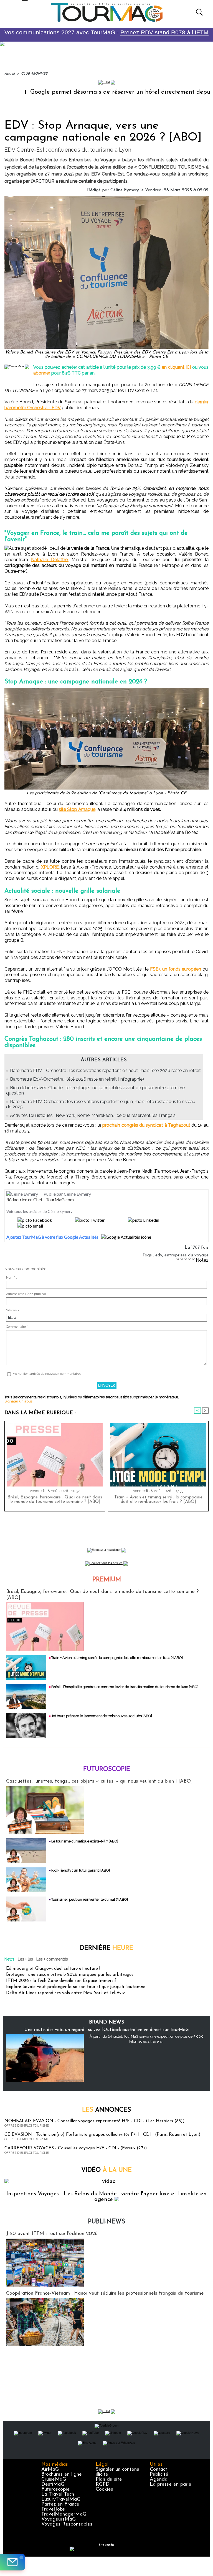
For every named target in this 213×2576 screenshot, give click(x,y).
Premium (107, 1580)
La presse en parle (171, 2485)
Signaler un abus (18, 1401)
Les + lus (25, 1959)
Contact (159, 2470)
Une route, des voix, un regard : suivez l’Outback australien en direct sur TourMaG (106, 2030)
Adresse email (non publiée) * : (28, 1294)
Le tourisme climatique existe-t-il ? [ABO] (85, 1841)
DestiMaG (53, 2485)
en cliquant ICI (176, 367)
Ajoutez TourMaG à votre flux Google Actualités (52, 1237)
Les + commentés (52, 1959)
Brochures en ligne (62, 2475)
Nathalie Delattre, (50, 560)
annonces (106, 2110)
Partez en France (60, 2504)
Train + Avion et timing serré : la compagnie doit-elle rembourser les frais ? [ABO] (158, 1500)
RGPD (103, 2485)
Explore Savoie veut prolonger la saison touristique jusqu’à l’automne (76, 1987)
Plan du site (109, 2480)
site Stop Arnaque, (78, 809)
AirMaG (50, 2470)
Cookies (104, 2490)
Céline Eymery (125, 190)
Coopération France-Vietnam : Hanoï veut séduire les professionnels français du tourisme (105, 2294)
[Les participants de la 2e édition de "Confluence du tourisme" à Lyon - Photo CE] (106, 689)
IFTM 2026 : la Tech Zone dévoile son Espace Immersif (61, 1981)
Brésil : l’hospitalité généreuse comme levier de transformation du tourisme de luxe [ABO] (125, 1687)
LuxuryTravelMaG (61, 2499)
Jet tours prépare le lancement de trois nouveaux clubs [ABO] (102, 1716)
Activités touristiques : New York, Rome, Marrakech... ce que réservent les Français (93, 1115)
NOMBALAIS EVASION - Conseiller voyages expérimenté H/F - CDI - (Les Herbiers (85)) (95, 2121)
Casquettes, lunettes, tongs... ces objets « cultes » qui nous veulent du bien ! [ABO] (99, 1781)
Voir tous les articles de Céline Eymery (39, 1211)
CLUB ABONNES (34, 74)
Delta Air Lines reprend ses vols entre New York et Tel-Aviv (65, 1993)
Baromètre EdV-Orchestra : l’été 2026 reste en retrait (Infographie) (77, 1079)
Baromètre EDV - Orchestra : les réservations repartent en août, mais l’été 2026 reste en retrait (105, 1071)
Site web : (13, 1310)
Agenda (159, 2480)
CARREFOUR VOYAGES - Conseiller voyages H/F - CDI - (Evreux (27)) (76, 2148)
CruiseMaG (54, 2480)
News (9, 1959)
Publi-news (106, 2222)
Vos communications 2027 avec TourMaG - (106, 32)
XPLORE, (50, 867)
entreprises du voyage (187, 1255)
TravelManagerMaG (64, 2514)
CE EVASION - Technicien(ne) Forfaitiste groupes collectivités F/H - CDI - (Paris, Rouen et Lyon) (102, 2135)
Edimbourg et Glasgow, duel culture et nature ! (53, 1969)
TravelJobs (53, 2509)
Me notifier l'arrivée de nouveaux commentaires (47, 1374)
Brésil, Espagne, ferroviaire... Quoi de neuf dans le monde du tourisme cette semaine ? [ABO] (55, 1500)
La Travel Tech (58, 2494)
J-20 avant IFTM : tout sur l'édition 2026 (52, 2234)
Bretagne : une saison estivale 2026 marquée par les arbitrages (70, 1975)
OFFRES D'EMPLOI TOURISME (27, 2126)
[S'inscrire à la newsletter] (12, 2562)
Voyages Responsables (67, 2524)
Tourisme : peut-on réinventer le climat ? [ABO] (90, 1899)
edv (159, 1255)
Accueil (10, 74)
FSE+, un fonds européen (176, 969)
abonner (42, 373)
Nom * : (12, 1278)
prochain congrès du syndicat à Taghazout (146, 1125)
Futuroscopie (107, 1769)
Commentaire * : (18, 1327)
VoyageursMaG (59, 2519)
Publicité (159, 2475)
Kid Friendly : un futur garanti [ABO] (81, 1870)
